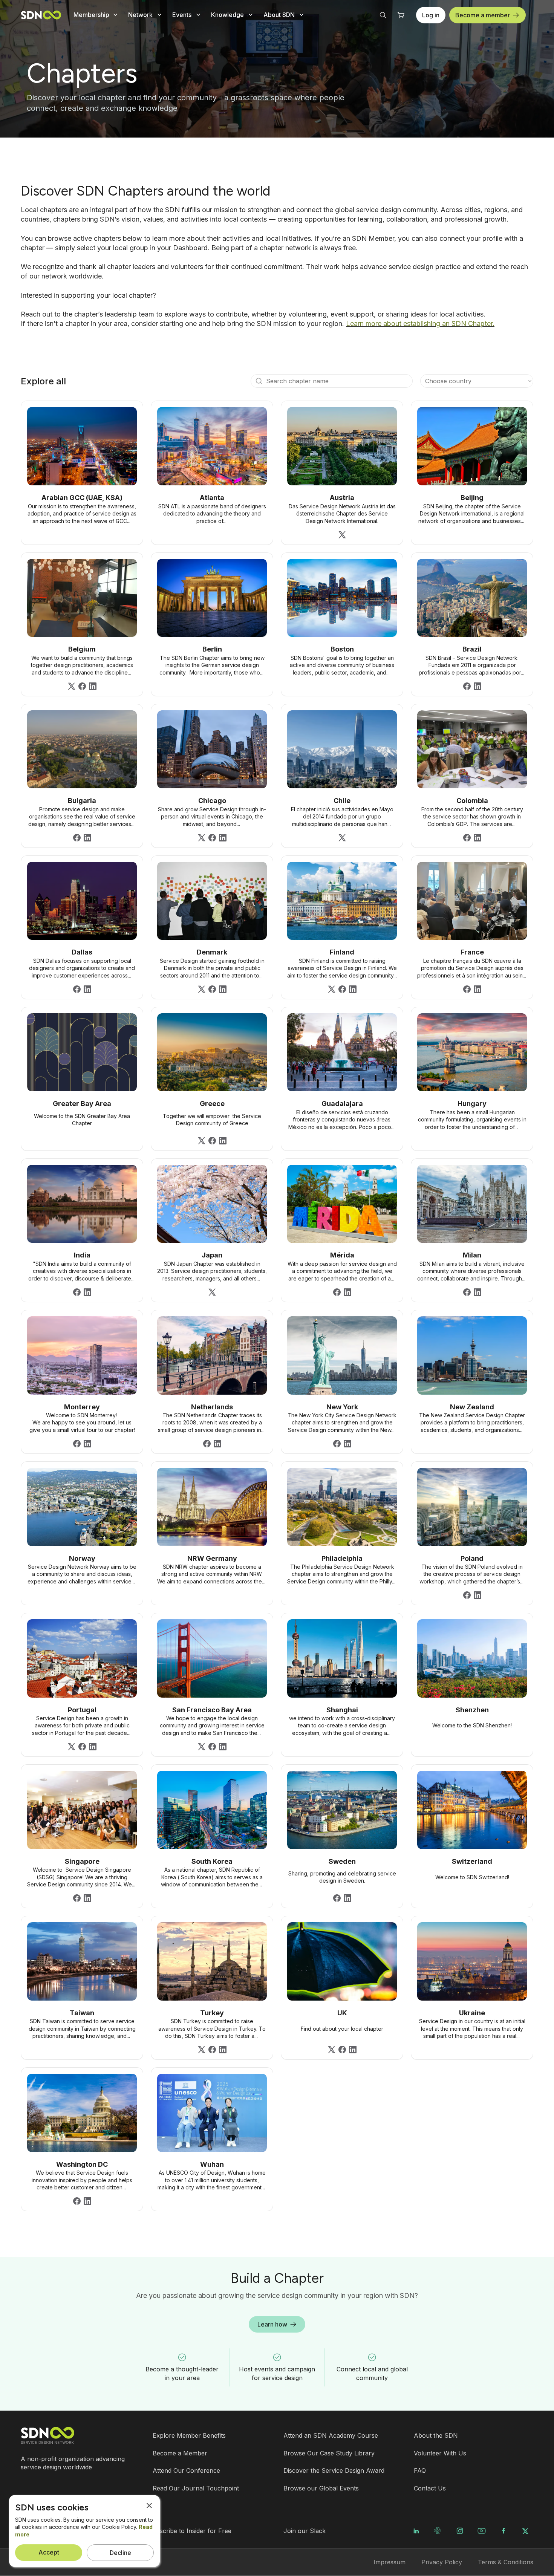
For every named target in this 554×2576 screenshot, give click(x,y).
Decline (120, 2553)
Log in (431, 15)
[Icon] (259, 381)
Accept (49, 2552)
